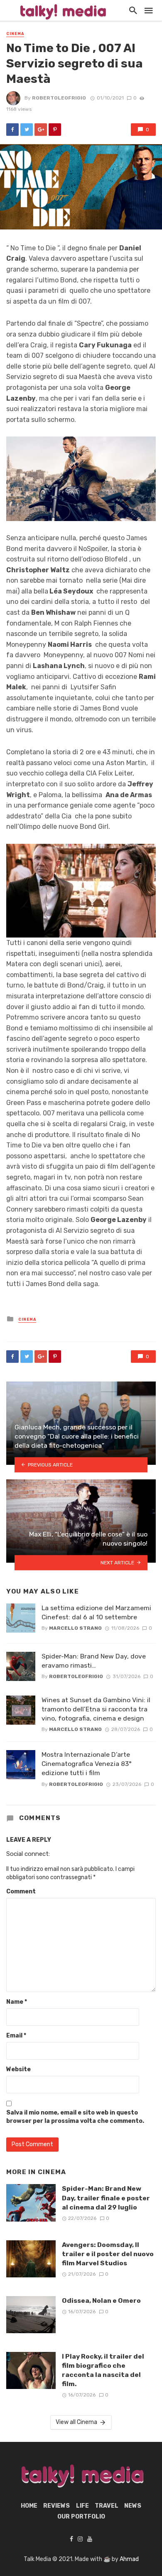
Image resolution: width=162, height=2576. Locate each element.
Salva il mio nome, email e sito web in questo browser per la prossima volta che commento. (75, 2117)
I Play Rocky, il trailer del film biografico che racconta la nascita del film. (103, 2370)
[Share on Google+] (41, 130)
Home (29, 2506)
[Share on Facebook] (12, 130)
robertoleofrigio (59, 98)
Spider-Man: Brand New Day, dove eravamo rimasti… (94, 1661)
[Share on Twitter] (27, 130)
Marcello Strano (75, 1628)
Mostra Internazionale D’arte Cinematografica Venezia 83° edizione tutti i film (87, 1764)
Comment (21, 1891)
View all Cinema (76, 2422)
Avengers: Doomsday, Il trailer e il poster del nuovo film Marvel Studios (108, 2254)
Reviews (56, 2506)
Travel (107, 2506)
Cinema (15, 34)
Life (82, 2506)
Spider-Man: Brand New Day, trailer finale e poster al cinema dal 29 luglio (106, 2198)
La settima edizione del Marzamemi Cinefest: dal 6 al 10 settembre (96, 1612)
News (133, 2506)
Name (17, 2002)
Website (18, 2069)
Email (16, 2036)
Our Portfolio (81, 2517)
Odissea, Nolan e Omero (101, 2300)
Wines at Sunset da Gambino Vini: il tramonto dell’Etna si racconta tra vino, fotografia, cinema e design (96, 1709)
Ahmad (129, 2559)
